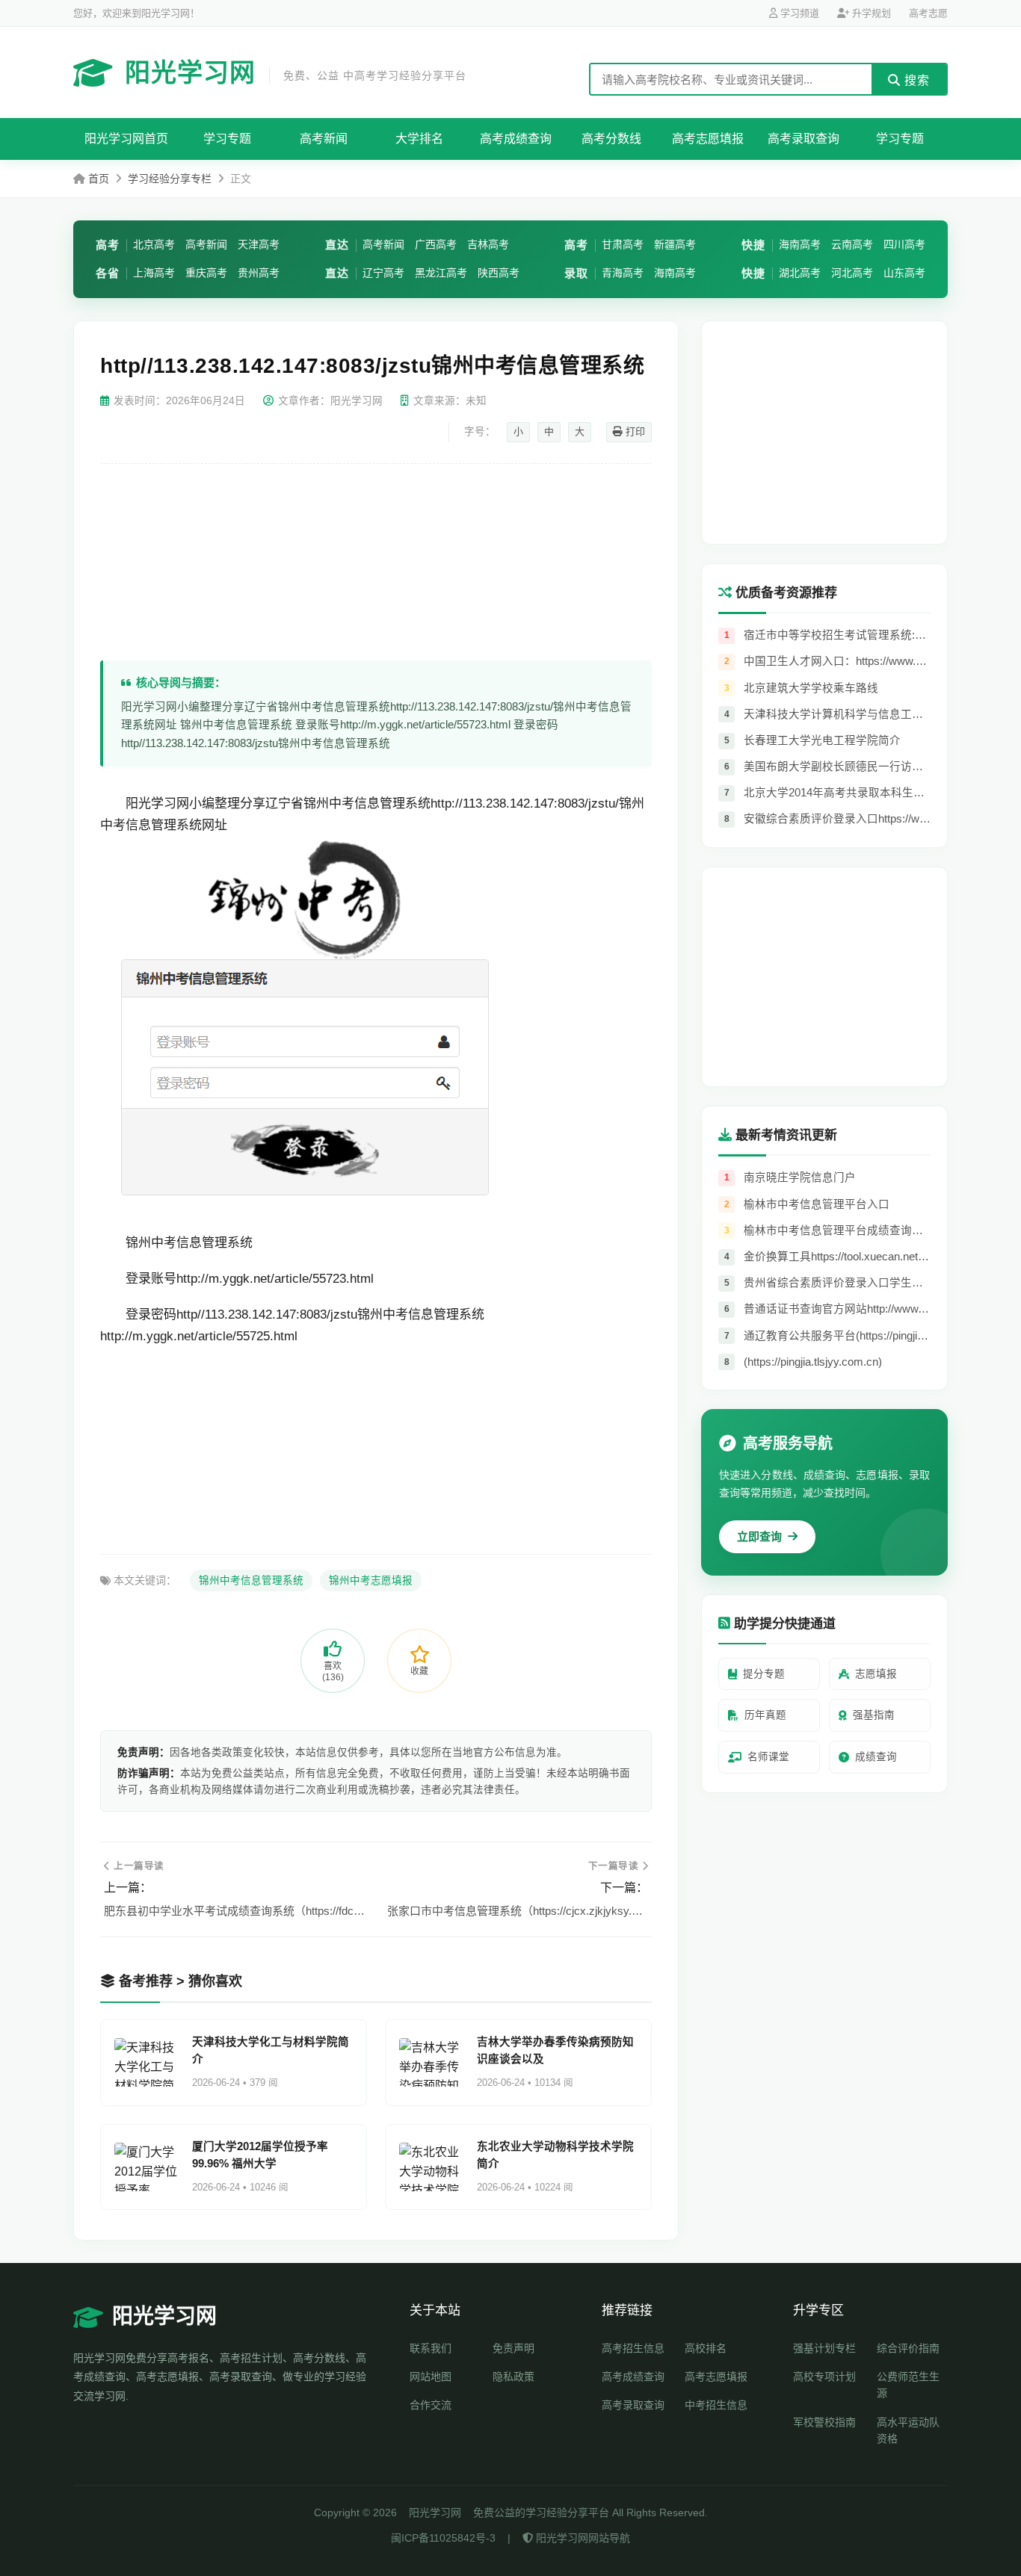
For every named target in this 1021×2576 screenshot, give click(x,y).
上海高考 (154, 273)
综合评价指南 (908, 2348)
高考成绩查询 (516, 139)
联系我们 (431, 2348)
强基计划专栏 (824, 2348)
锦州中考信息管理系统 (251, 1580)
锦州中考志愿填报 (371, 1580)
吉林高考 (488, 244)
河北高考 (852, 273)
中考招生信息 (716, 2405)
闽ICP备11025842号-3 (443, 2538)
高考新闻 (324, 139)
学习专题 (227, 139)
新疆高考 (675, 244)
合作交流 (431, 2405)
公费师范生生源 (908, 2385)
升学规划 (870, 13)
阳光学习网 (296, 72)
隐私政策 (513, 2377)
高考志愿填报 (708, 139)
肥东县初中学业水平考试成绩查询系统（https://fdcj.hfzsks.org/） (234, 1911)
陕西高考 (499, 273)
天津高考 (259, 244)
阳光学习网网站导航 (582, 2538)
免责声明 (513, 2348)
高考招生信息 (633, 2348)
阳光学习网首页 (126, 139)
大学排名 (419, 139)
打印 (634, 431)
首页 (99, 179)
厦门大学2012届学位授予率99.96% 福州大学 (260, 2155)
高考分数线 (611, 139)
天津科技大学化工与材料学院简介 (271, 2050)
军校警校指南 (824, 2422)
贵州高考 (259, 273)
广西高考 (436, 244)
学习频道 (798, 13)
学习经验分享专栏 (170, 179)
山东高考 (904, 273)
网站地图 (431, 2377)
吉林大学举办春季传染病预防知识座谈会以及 (555, 2050)
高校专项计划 (824, 2377)
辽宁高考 (383, 273)
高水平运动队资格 (908, 2430)
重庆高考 (206, 273)
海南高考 (675, 273)
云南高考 (852, 244)
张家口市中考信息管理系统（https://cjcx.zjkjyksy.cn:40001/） (518, 1911)
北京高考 (154, 244)
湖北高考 (800, 273)
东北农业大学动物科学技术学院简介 (555, 2155)
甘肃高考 (623, 244)
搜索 (915, 80)
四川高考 (904, 244)
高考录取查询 (803, 139)
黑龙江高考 (441, 273)
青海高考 (623, 273)
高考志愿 (928, 13)
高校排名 (706, 2348)
